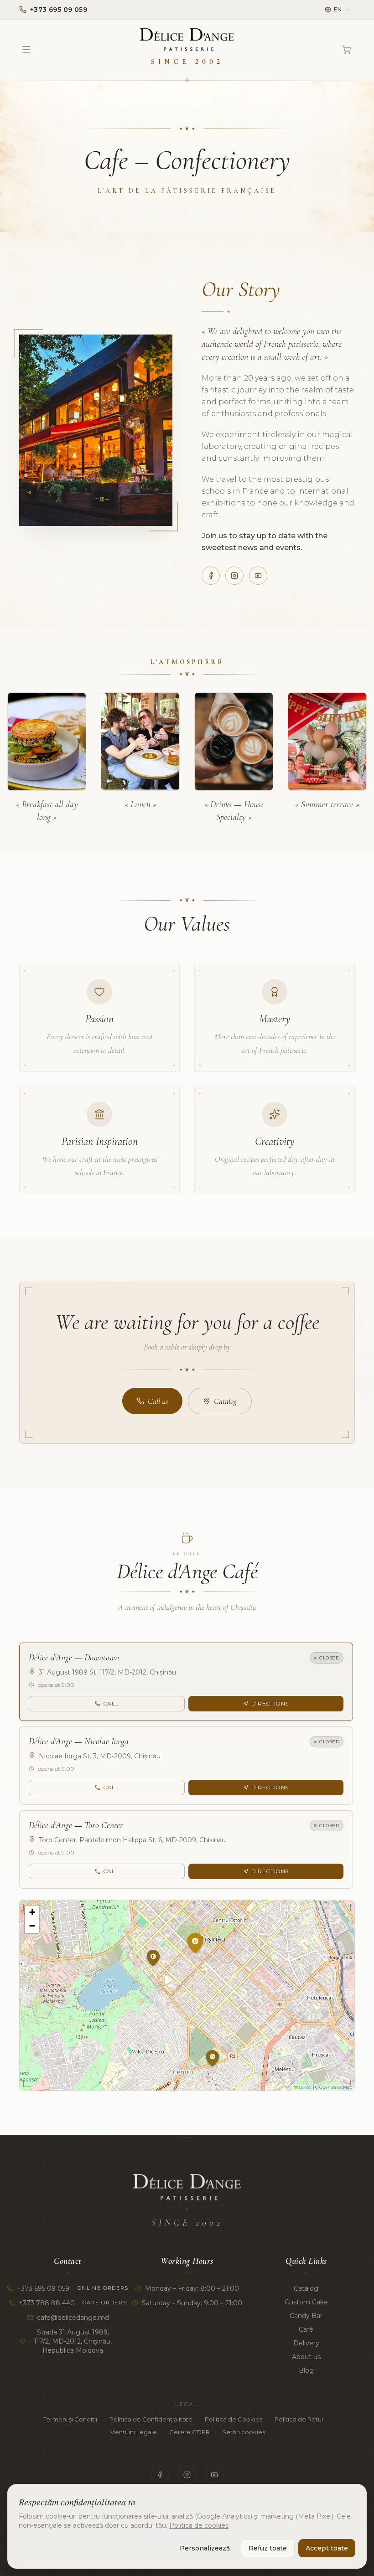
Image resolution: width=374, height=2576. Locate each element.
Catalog (225, 1401)
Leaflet (305, 2087)
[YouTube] (258, 576)
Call (111, 1703)
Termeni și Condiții (70, 2419)
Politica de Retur (299, 2419)
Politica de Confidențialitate (151, 2419)
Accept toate (327, 2548)
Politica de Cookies (234, 2419)
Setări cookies (244, 2432)
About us (306, 2357)
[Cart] (347, 50)
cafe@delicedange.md (73, 2318)
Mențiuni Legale (133, 2432)
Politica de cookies (199, 2525)
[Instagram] (234, 576)
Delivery (306, 2343)
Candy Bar (306, 2316)
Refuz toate (268, 2548)
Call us (158, 1401)
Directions (270, 1703)
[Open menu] (26, 50)
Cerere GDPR (190, 2432)
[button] (205, 1964)
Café (306, 2329)
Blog (306, 2370)
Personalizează (205, 2548)
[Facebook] (211, 576)
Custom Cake (306, 2302)
